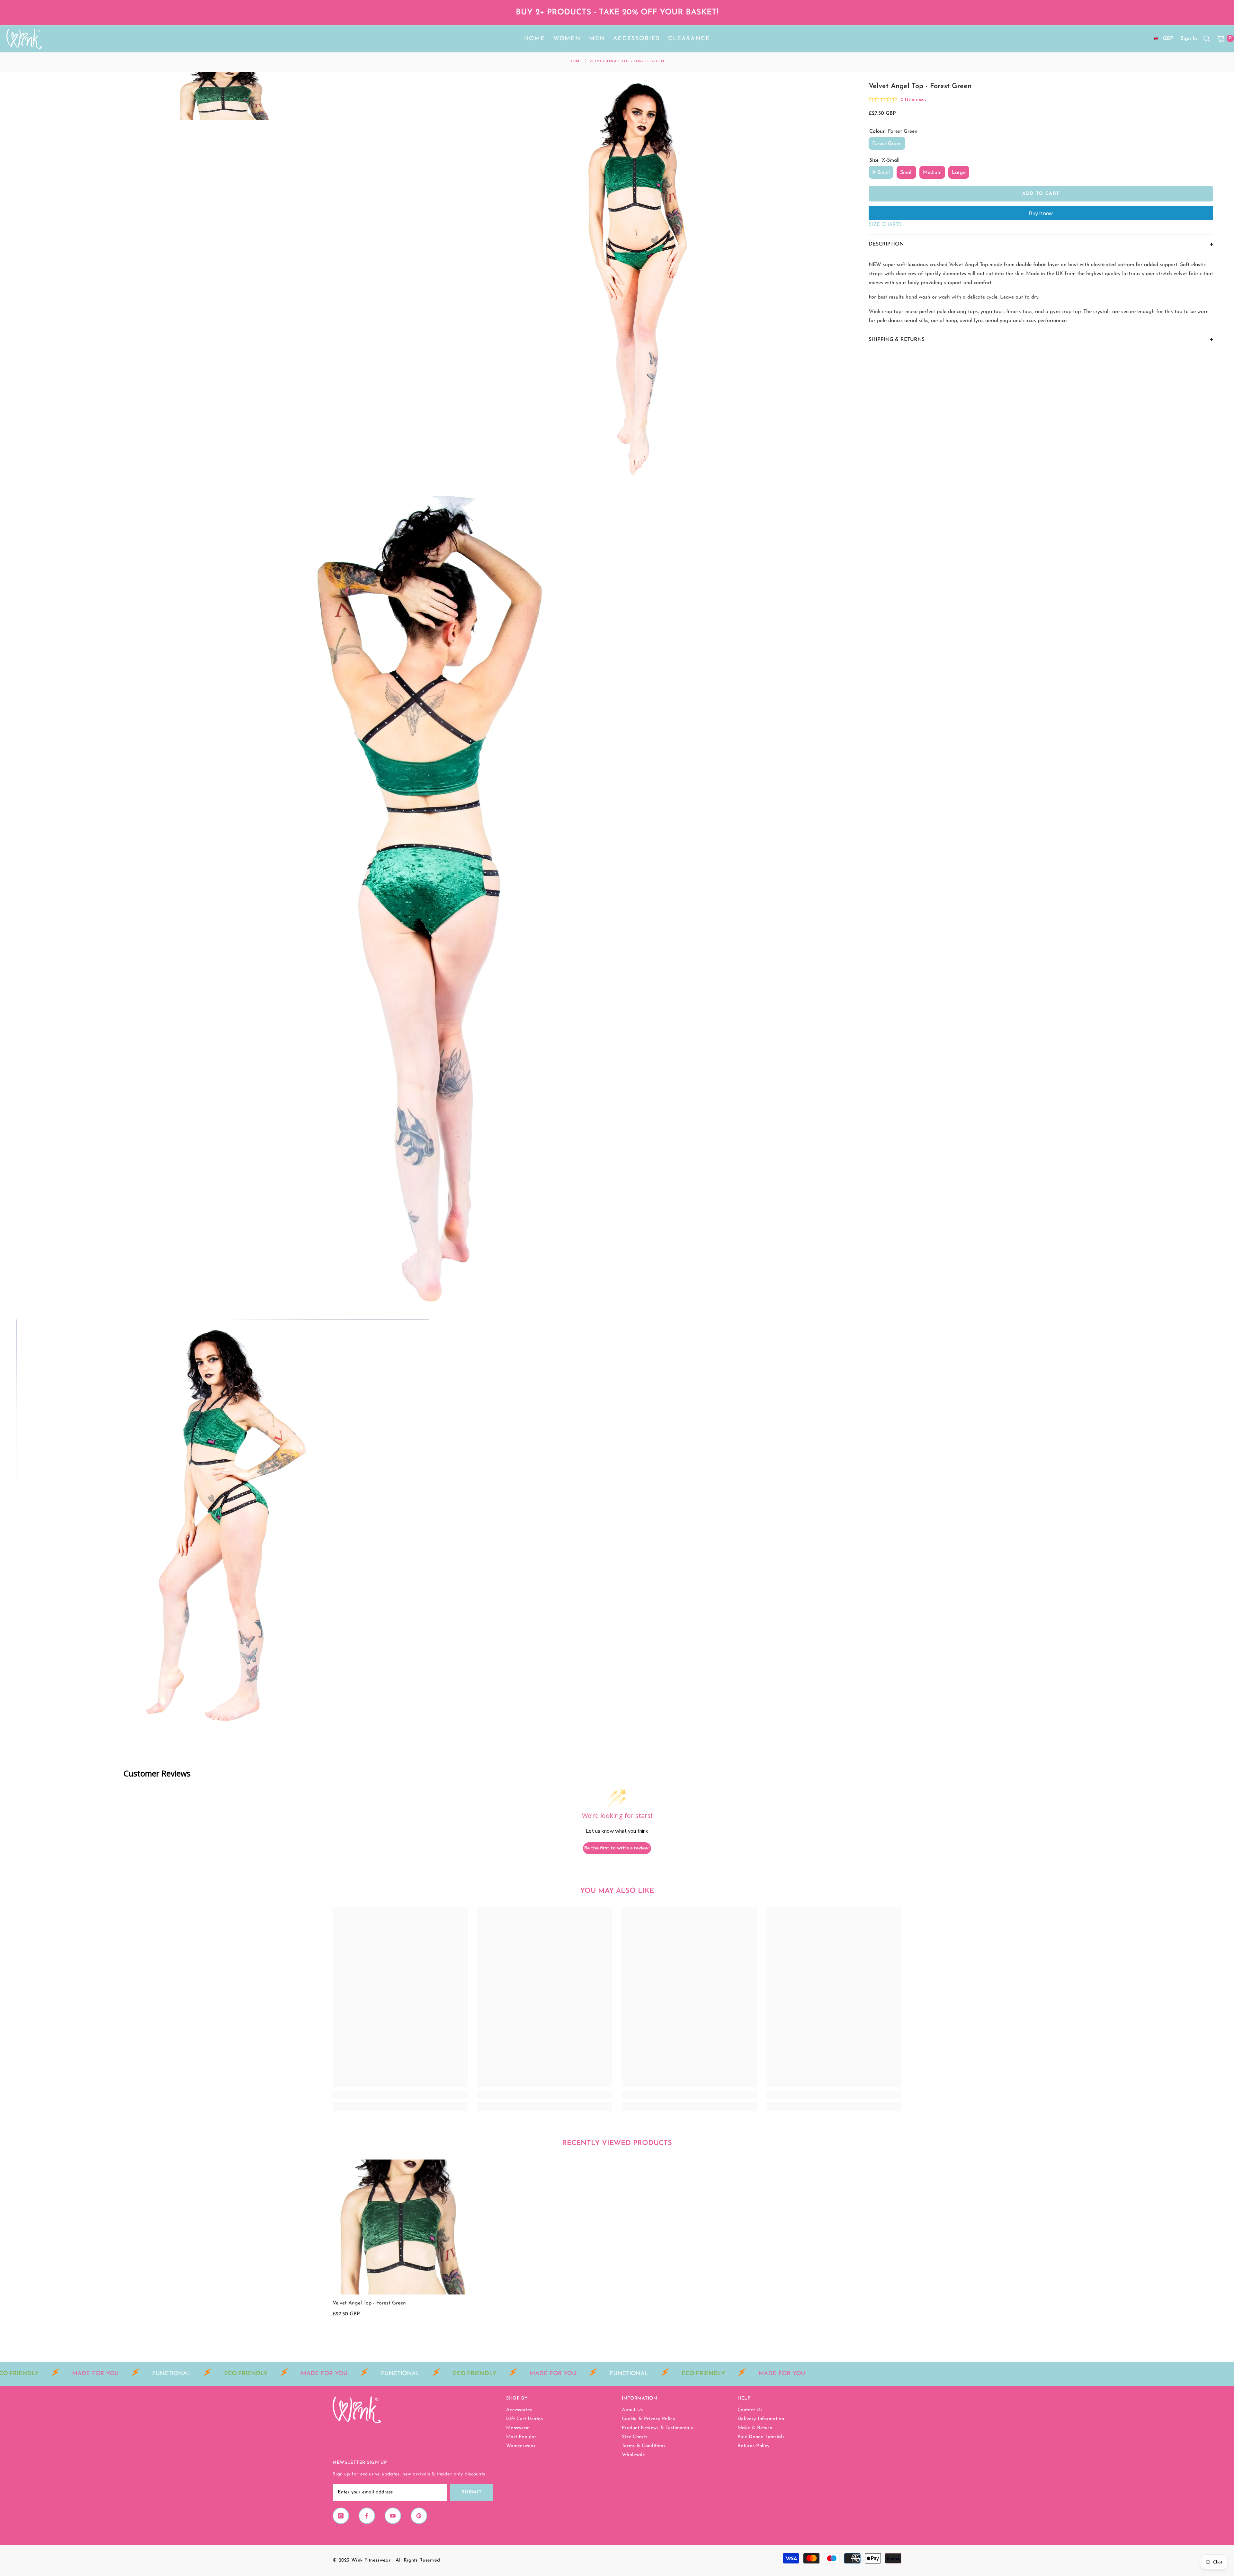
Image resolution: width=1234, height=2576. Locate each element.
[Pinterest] (419, 2516)
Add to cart (1041, 194)
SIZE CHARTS (885, 225)
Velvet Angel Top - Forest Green (369, 2303)
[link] (400, 2095)
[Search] (1207, 39)
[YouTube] (393, 2516)
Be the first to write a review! (617, 1848)
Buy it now (1041, 214)
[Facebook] (367, 2516)
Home (576, 62)
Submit (472, 2492)
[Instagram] (341, 2516)
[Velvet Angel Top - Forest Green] (400, 2227)
